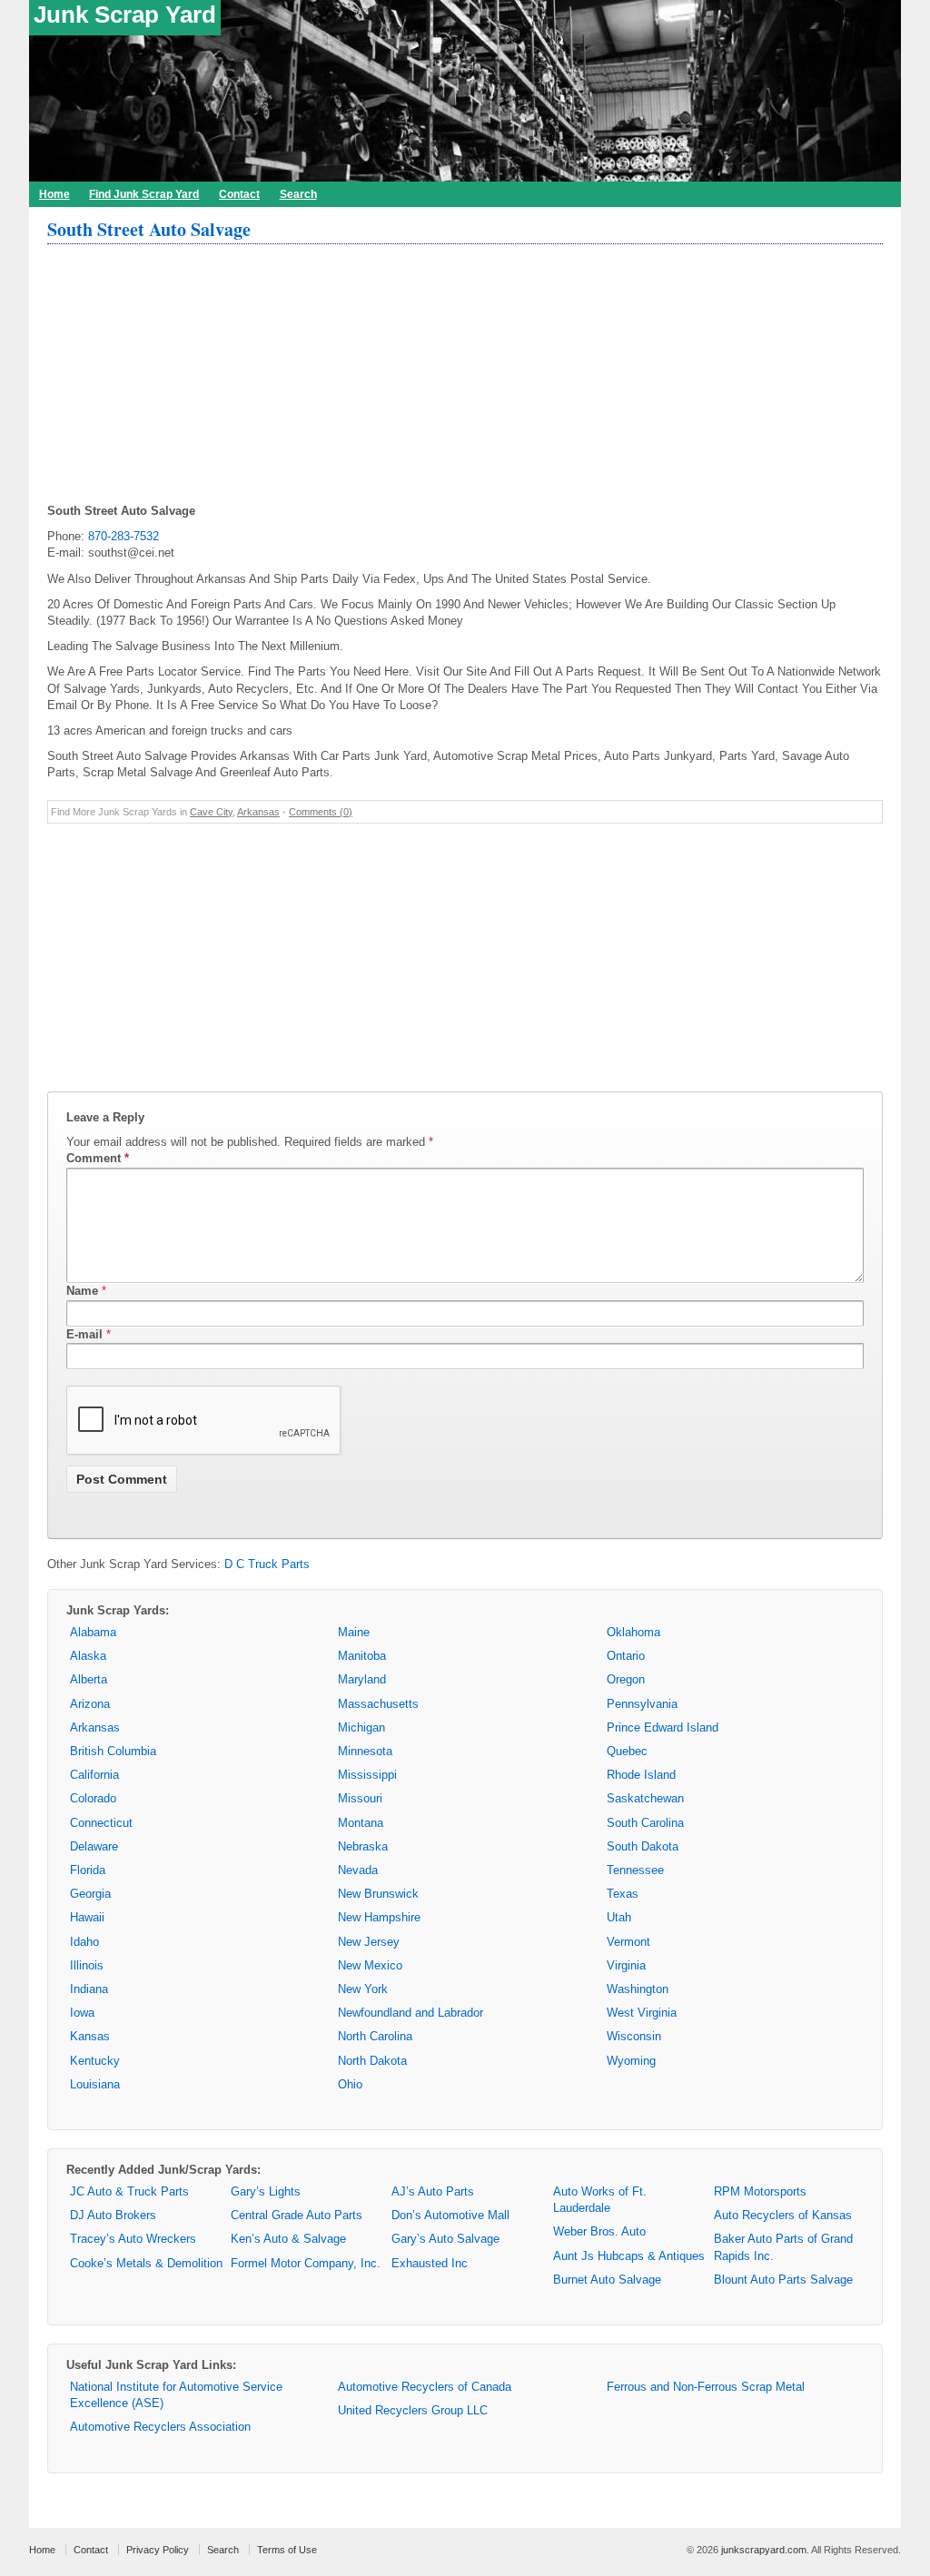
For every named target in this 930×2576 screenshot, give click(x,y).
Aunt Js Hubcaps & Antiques (629, 2256)
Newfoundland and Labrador (411, 2013)
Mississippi (367, 1775)
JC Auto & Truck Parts (129, 2191)
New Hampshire (379, 1917)
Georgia (90, 1894)
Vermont (628, 1942)
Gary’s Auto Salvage (445, 2239)
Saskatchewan (645, 1798)
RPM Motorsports (760, 2191)
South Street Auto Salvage (149, 229)
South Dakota (643, 1846)
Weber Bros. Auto (599, 2231)
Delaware (94, 1846)
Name (82, 1291)
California (94, 1775)
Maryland (362, 1679)
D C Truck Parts (267, 1564)
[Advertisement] (465, 376)
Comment (98, 1158)
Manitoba (362, 1656)
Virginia (626, 1965)
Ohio (350, 2084)
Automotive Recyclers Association (160, 2427)
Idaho (84, 1942)
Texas (623, 1894)
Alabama (93, 1632)
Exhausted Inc (430, 2263)
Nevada (358, 1870)
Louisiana (95, 2084)
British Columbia (113, 1751)
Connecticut (101, 1823)
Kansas (90, 2036)
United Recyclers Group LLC (413, 2410)
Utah (619, 1917)
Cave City (211, 812)
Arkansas (258, 812)
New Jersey (369, 1942)
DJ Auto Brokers (113, 2215)
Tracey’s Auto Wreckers (133, 2239)
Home (54, 194)
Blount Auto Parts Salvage (783, 2280)
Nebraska (363, 1846)
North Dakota (372, 2061)
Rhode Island (641, 1775)
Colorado (93, 1798)
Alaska (88, 1656)
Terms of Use (287, 2550)
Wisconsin (634, 2036)
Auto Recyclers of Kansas (783, 2215)
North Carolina (375, 2036)
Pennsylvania (642, 1704)
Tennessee (635, 1870)
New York (363, 1989)
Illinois (87, 1965)
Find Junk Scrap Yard (144, 194)
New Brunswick (378, 1894)
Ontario (626, 1656)
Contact (239, 194)
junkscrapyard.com (764, 2550)
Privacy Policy (158, 2550)
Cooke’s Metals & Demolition (146, 2263)
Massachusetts (378, 1704)
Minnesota (365, 1751)
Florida (88, 1870)
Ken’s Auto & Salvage (288, 2239)
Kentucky (95, 2061)
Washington (638, 1989)
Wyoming (631, 2061)
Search (298, 194)
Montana (361, 1823)
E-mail (84, 1334)
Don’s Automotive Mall (450, 2215)
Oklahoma (633, 1632)
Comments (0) (321, 812)
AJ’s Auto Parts (433, 2191)
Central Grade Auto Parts (297, 2215)
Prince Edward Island (663, 1727)
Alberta (89, 1679)
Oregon (626, 1679)
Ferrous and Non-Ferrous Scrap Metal (706, 2387)
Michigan (361, 1727)
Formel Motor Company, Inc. (306, 2263)
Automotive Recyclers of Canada (425, 2387)
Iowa (82, 2013)
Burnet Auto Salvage (607, 2280)
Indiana (89, 1989)
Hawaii (87, 1917)
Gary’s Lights (266, 2191)
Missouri (360, 1798)
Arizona (90, 1704)
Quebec (627, 1751)
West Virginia (642, 2013)
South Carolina (645, 1823)
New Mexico (370, 1965)
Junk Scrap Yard (125, 15)
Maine (354, 1632)
